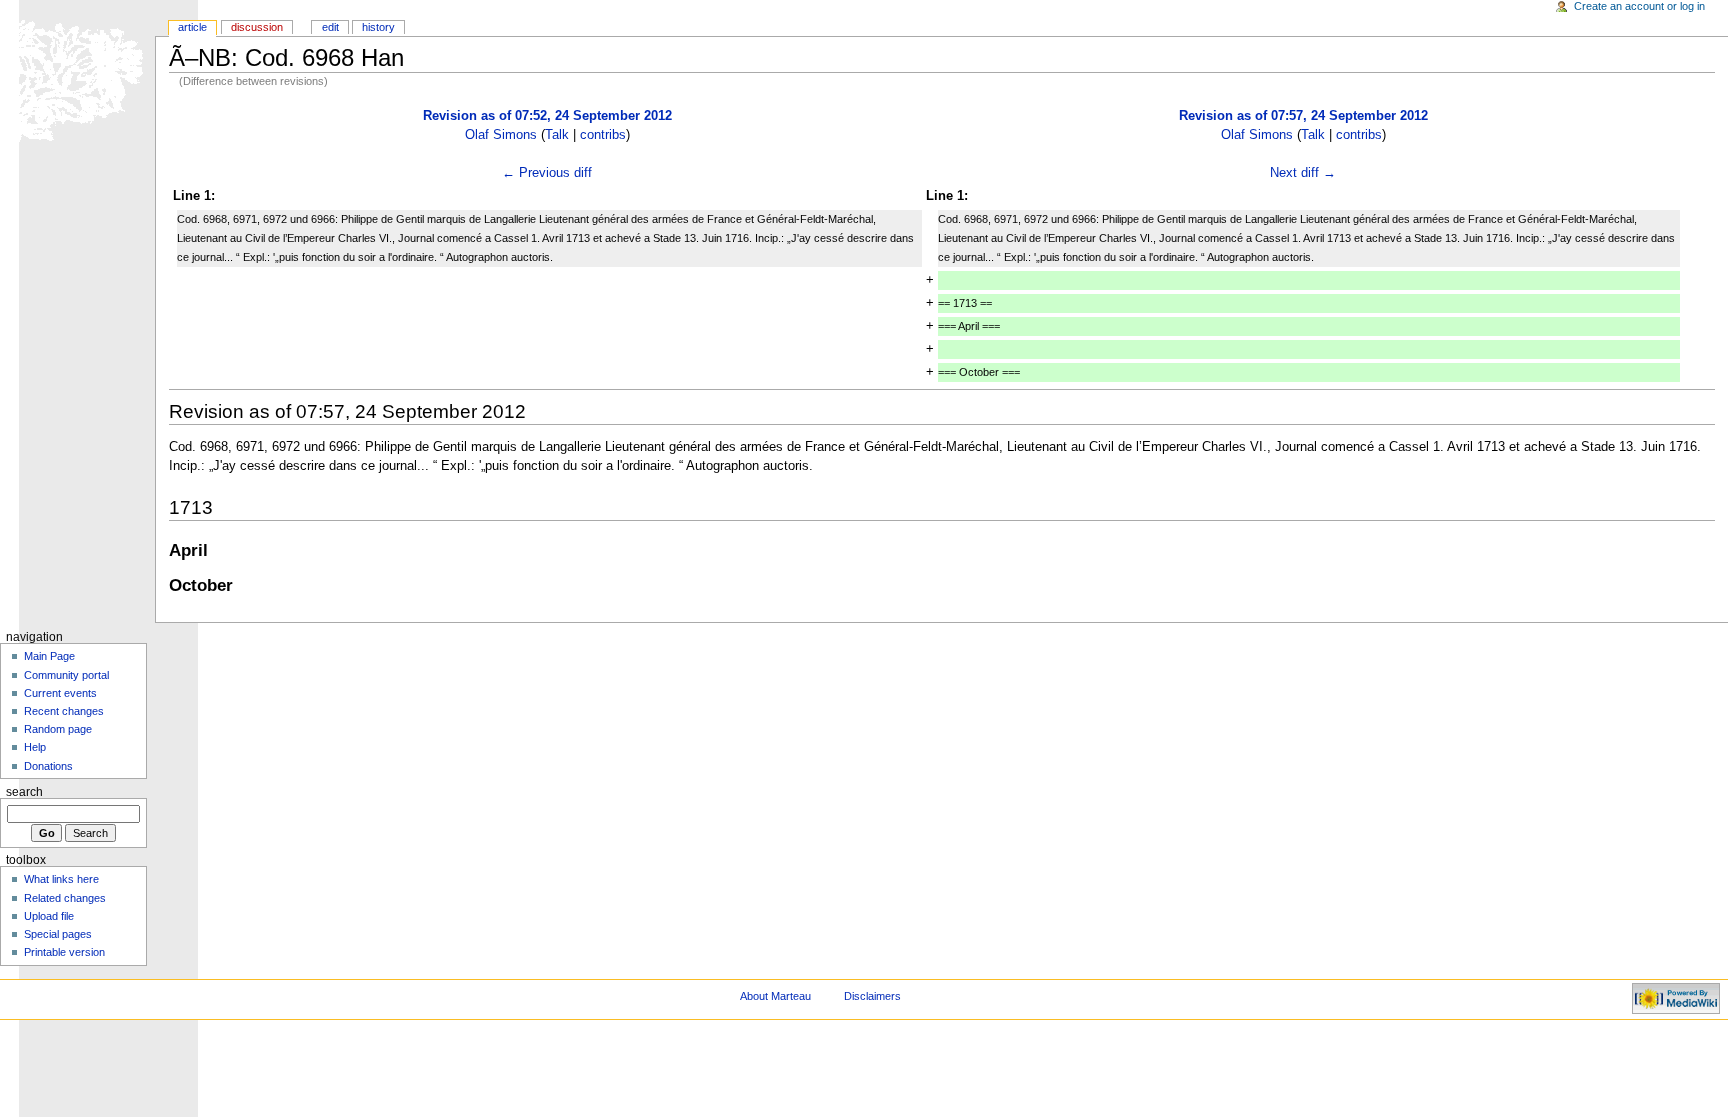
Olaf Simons (501, 135)
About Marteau (775, 996)
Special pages (58, 934)
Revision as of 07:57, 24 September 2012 (1303, 116)
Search (24, 792)
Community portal (66, 675)
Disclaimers (872, 996)
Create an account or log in (1639, 6)
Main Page (49, 656)
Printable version (64, 952)
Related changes (65, 898)
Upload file (49, 916)
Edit (330, 27)
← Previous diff (547, 173)
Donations (48, 766)
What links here (61, 879)
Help (35, 747)
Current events (60, 693)
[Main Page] (77, 77)
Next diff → (1303, 173)
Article (192, 27)
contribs (603, 135)
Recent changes (64, 711)
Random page (58, 729)
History (378, 27)
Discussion (257, 27)
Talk (557, 135)
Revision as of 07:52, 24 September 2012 (547, 116)
